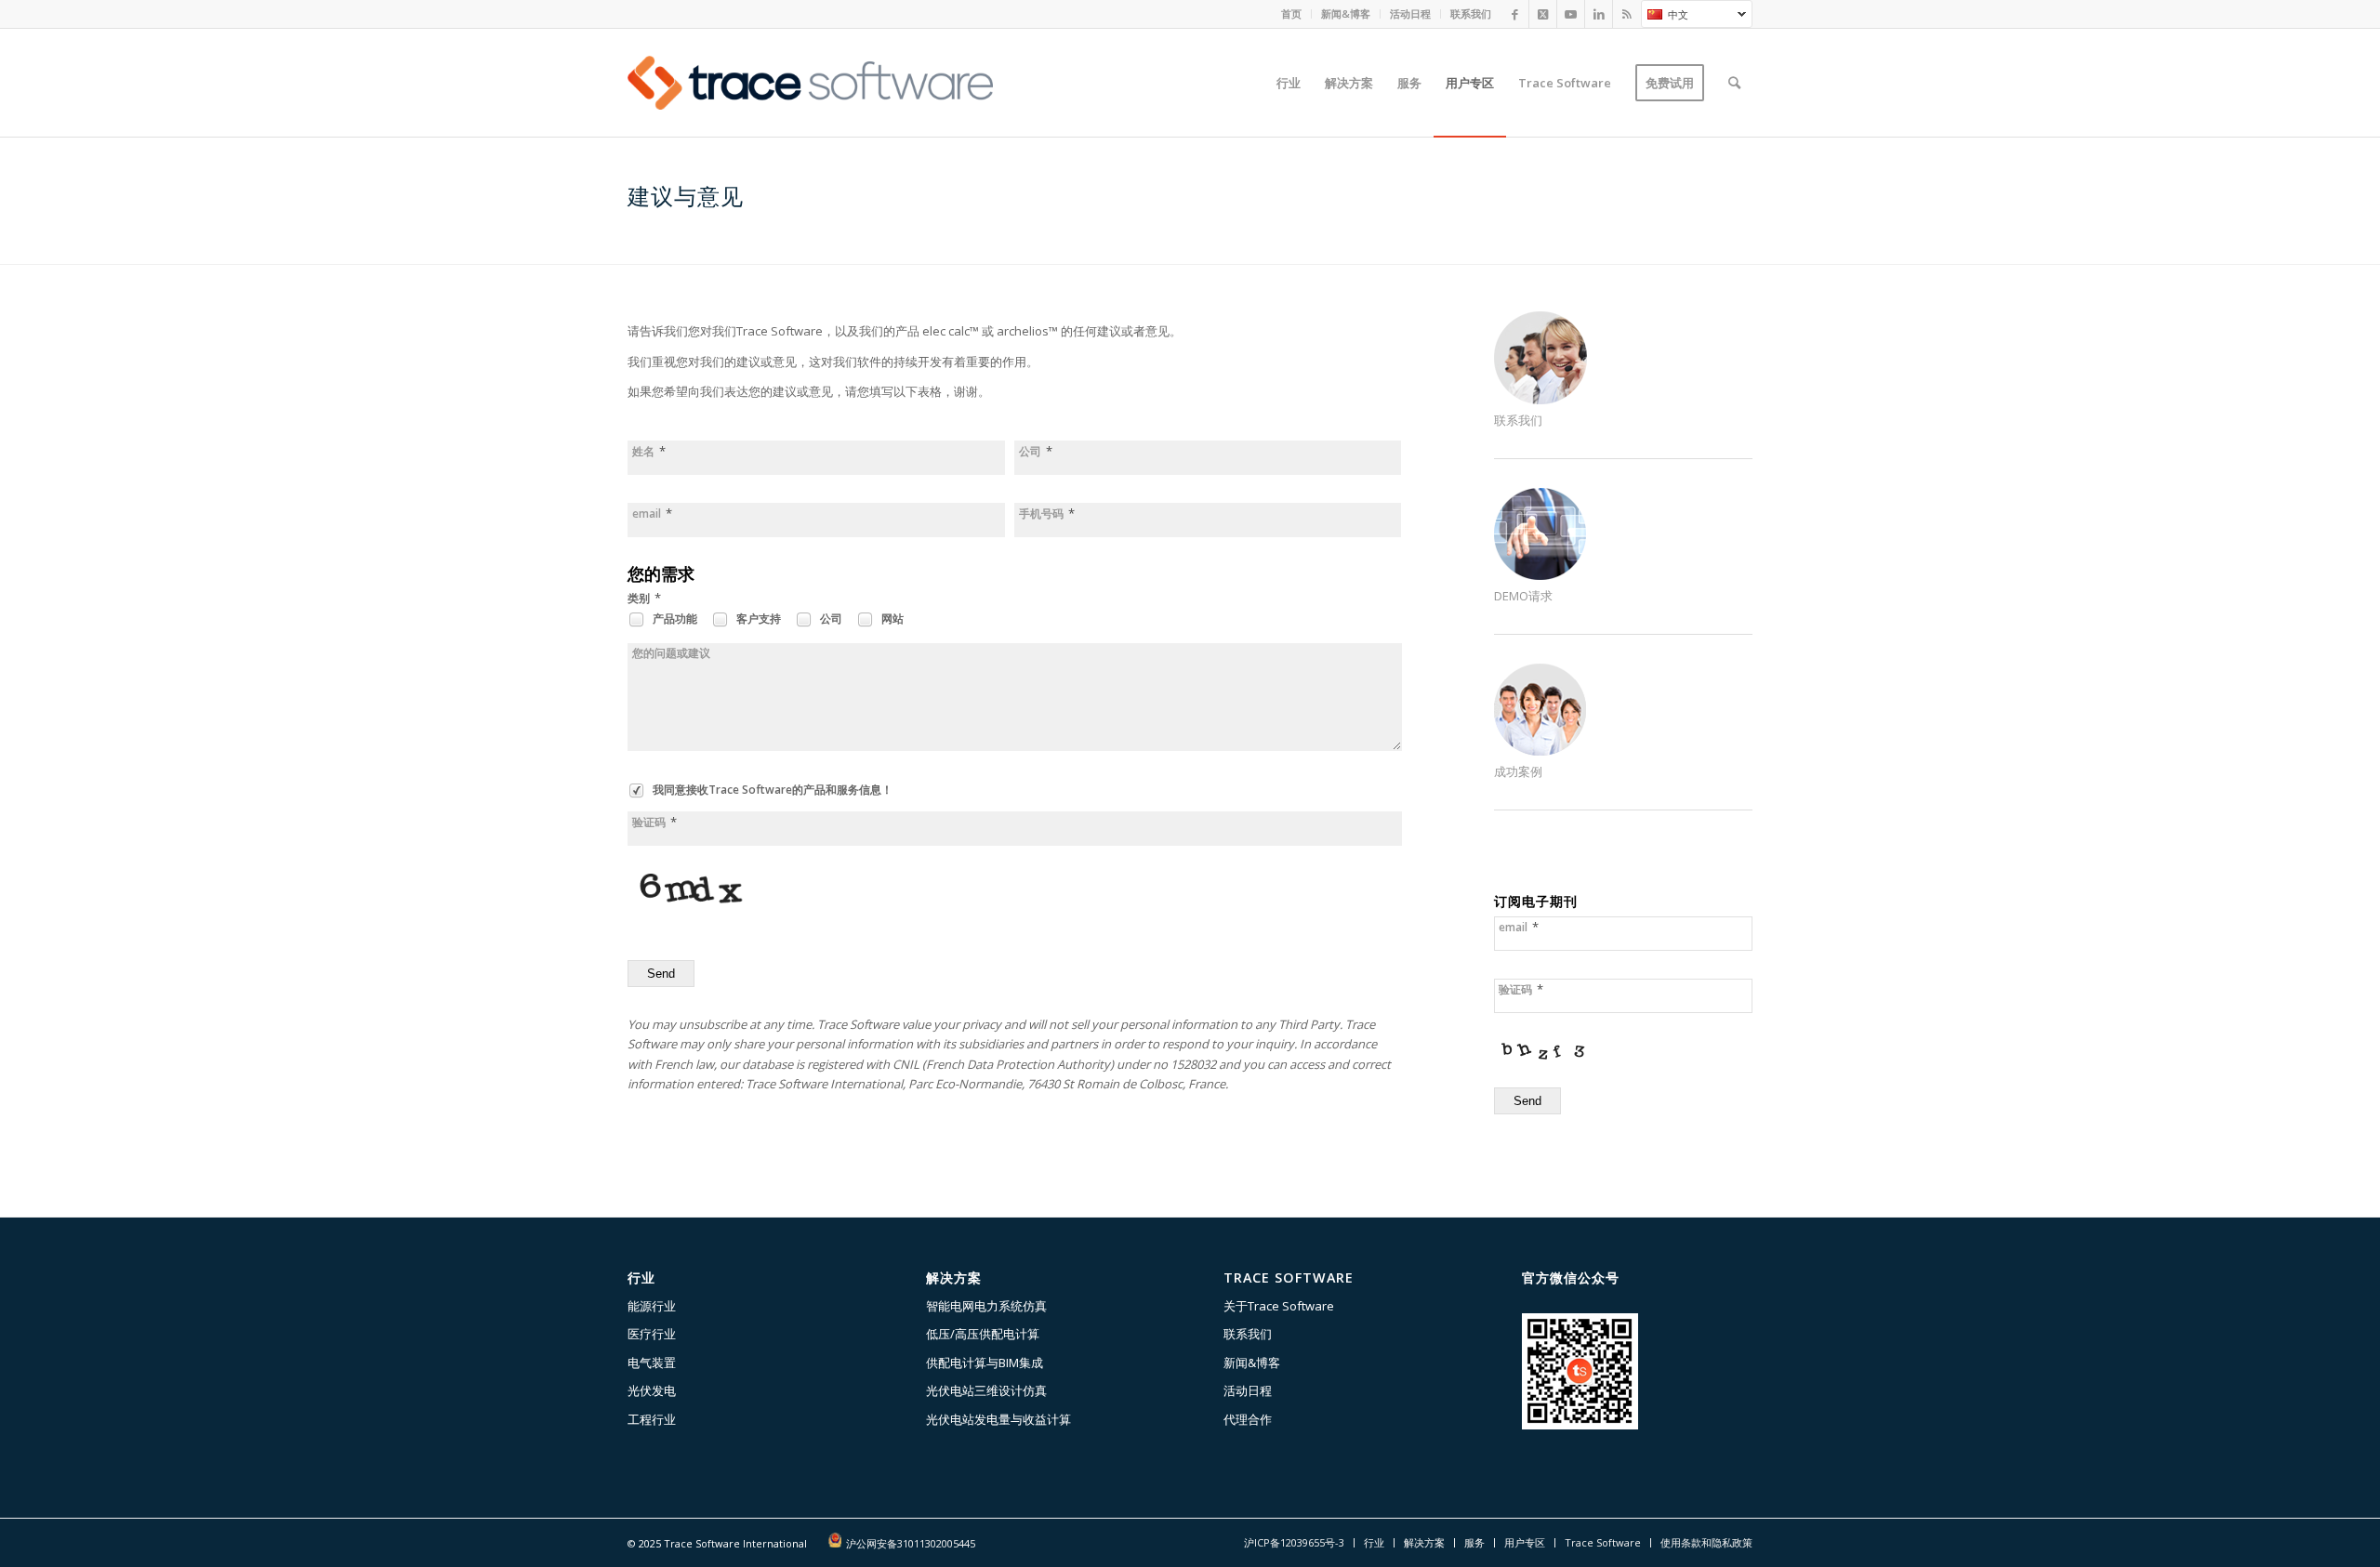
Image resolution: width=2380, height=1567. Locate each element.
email (652, 514)
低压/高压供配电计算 (983, 1334)
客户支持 (757, 619)
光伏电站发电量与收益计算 (998, 1419)
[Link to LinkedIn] (1599, 14)
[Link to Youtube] (1571, 14)
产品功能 (674, 619)
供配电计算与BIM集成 (985, 1363)
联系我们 (1471, 13)
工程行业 (652, 1419)
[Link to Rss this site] (1627, 14)
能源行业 (652, 1306)
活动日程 (1410, 13)
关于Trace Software (1279, 1306)
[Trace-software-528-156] (810, 83)
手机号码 (1047, 514)
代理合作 (1248, 1419)
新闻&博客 (1346, 13)
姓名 (649, 451)
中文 (1665, 17)
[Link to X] (1543, 14)
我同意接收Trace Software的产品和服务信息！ (771, 790)
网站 (891, 619)
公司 (1036, 451)
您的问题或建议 (671, 653)
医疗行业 (652, 1334)
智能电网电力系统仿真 (986, 1306)
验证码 (654, 822)
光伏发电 (652, 1390)
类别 (644, 598)
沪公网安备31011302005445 (911, 1543)
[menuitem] (1292, 14)
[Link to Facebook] (1515, 14)
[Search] (1734, 83)
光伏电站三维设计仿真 (986, 1390)
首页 (1291, 13)
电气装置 (652, 1363)
